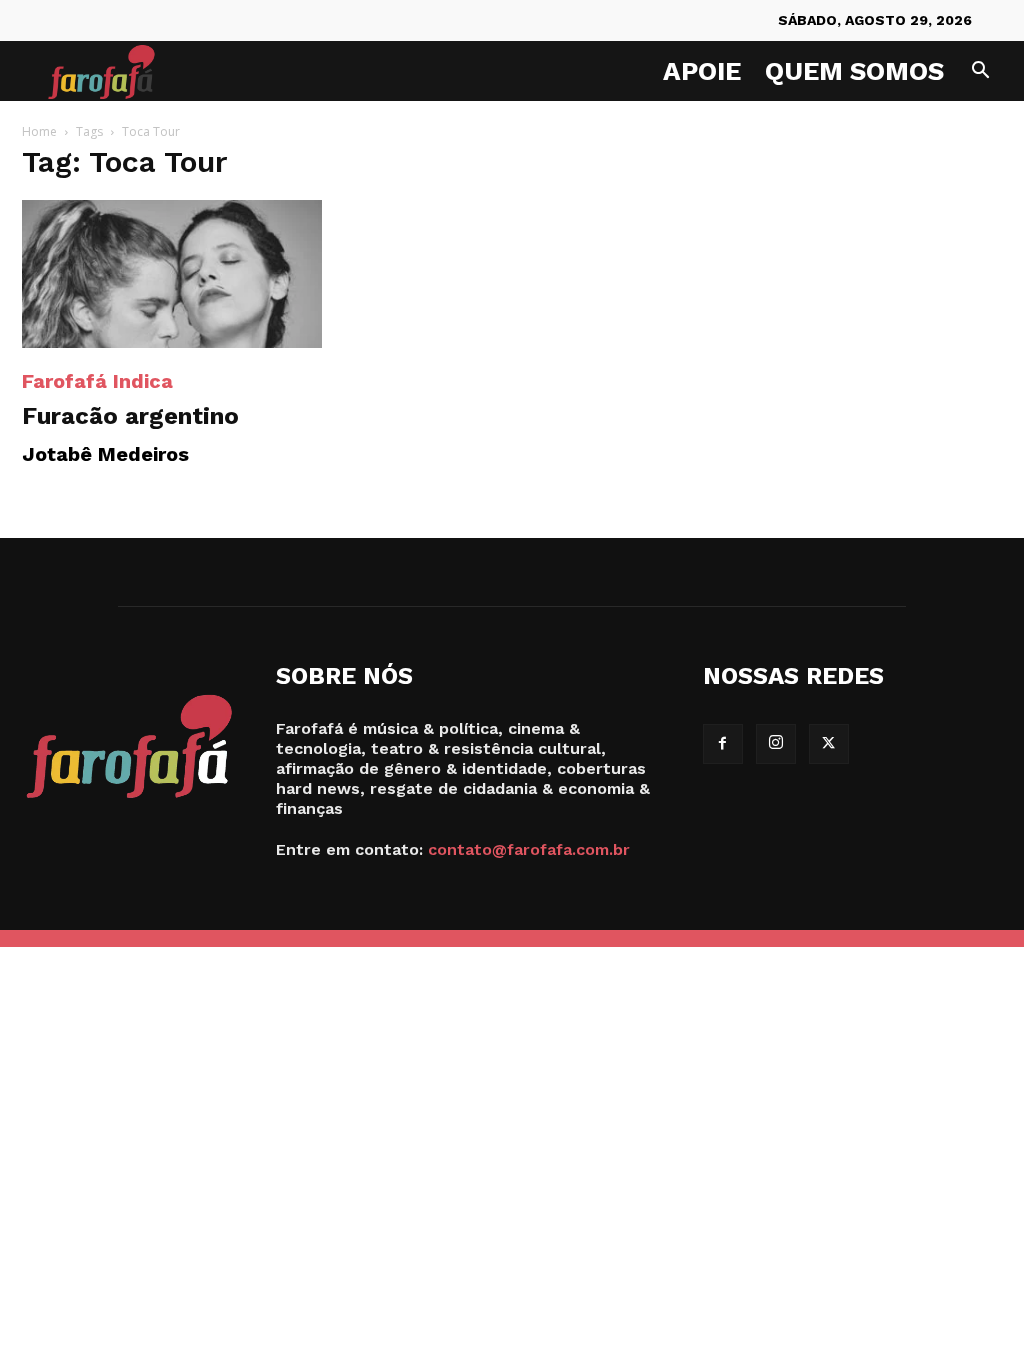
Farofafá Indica (97, 381)
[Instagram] (776, 744)
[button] (980, 72)
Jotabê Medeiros (105, 454)
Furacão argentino (130, 416)
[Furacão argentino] (172, 274)
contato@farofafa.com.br (529, 849)
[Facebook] (723, 744)
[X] (829, 744)
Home (39, 131)
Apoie (702, 71)
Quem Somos (854, 71)
